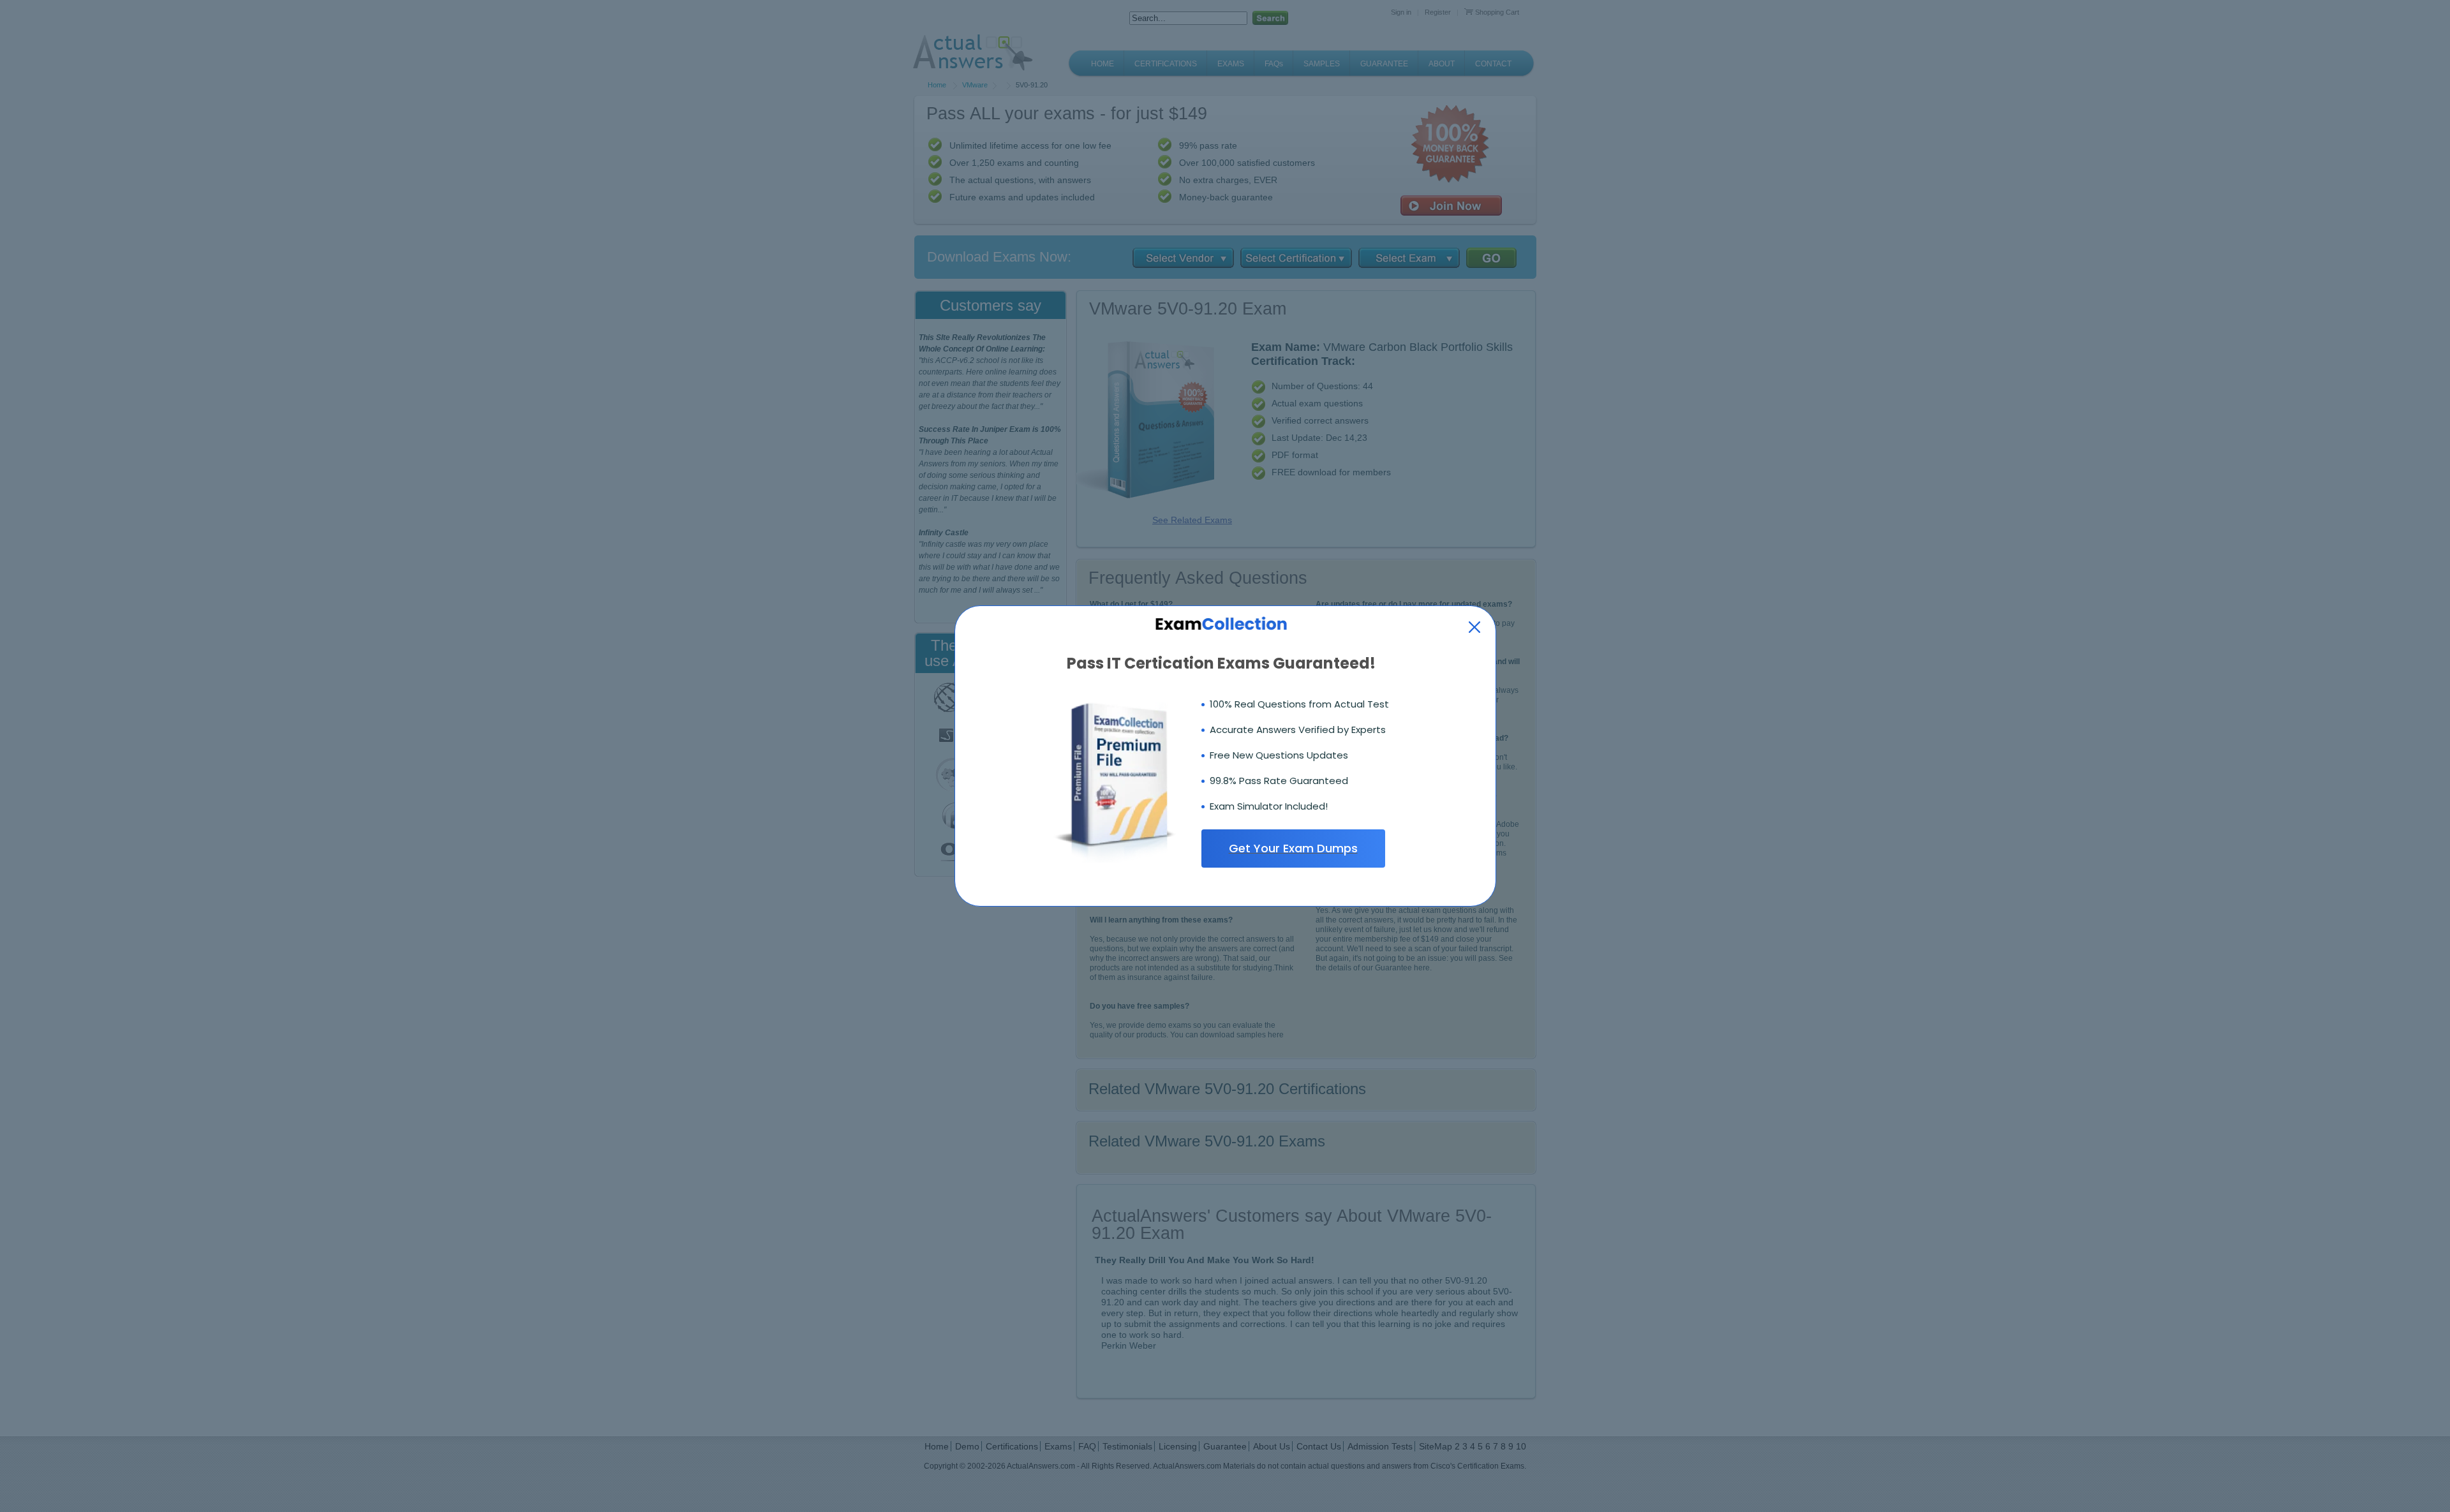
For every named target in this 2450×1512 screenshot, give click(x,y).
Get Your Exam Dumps (1293, 848)
